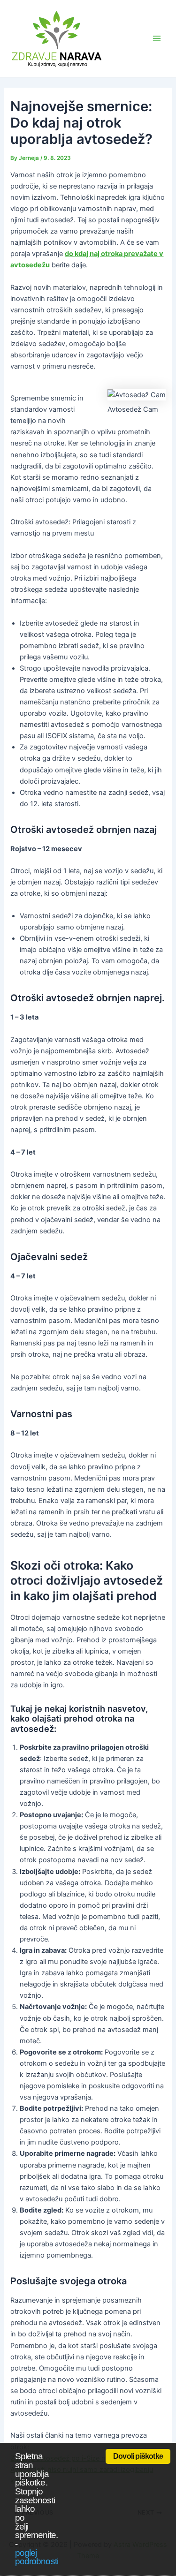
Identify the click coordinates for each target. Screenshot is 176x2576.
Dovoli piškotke (138, 2456)
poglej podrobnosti (37, 2557)
